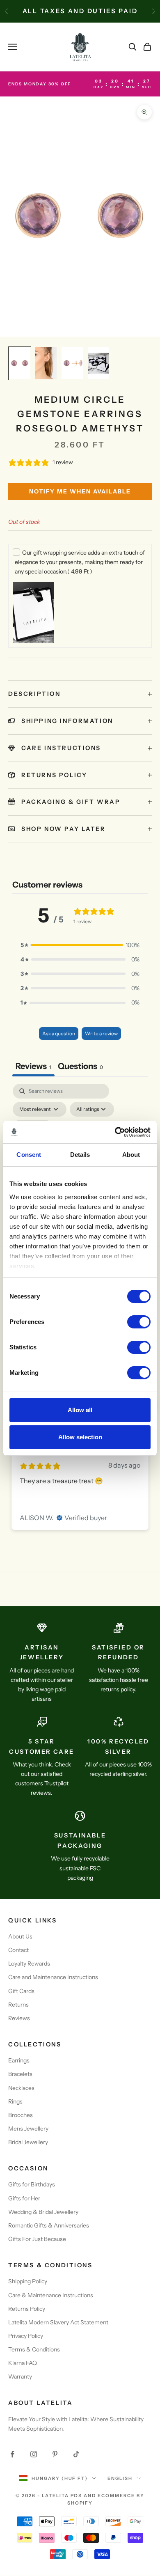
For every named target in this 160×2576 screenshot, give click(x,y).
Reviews (19, 2018)
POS (77, 2496)
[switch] (139, 1322)
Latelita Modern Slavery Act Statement (58, 2322)
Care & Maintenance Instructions (51, 2295)
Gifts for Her (24, 2198)
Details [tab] (80, 1155)
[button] (80, 945)
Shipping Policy (28, 2281)
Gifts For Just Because (37, 2239)
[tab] (80, 1067)
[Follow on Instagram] (34, 2454)
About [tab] (131, 1155)
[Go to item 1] (20, 363)
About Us (20, 1936)
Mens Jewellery (28, 2129)
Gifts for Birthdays (32, 2184)
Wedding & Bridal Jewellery (43, 2212)
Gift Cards (21, 1991)
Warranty (20, 2376)
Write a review (101, 1033)
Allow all (80, 1410)
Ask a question (59, 1033)
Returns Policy (27, 2309)
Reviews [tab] (33, 1066)
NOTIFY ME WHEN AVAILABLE (80, 491)
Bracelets (20, 2074)
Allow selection (80, 1437)
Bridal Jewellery (28, 2142)
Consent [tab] (29, 1155)
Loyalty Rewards (29, 1964)
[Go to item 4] (98, 363)
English (120, 2478)
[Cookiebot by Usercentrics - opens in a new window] (115, 1132)
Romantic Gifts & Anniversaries (49, 2225)
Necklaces (21, 2088)
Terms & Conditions (34, 2349)
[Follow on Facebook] (12, 2454)
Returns (18, 2005)
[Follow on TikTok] (76, 2454)
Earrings (19, 2060)
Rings (15, 2101)
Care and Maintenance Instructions (53, 1977)
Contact (18, 1950)
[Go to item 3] (72, 363)
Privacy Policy (26, 2336)
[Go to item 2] (46, 363)
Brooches (21, 2115)
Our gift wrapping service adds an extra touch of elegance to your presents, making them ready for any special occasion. (80, 562)
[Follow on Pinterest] (55, 2454)
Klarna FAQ (23, 2363)
